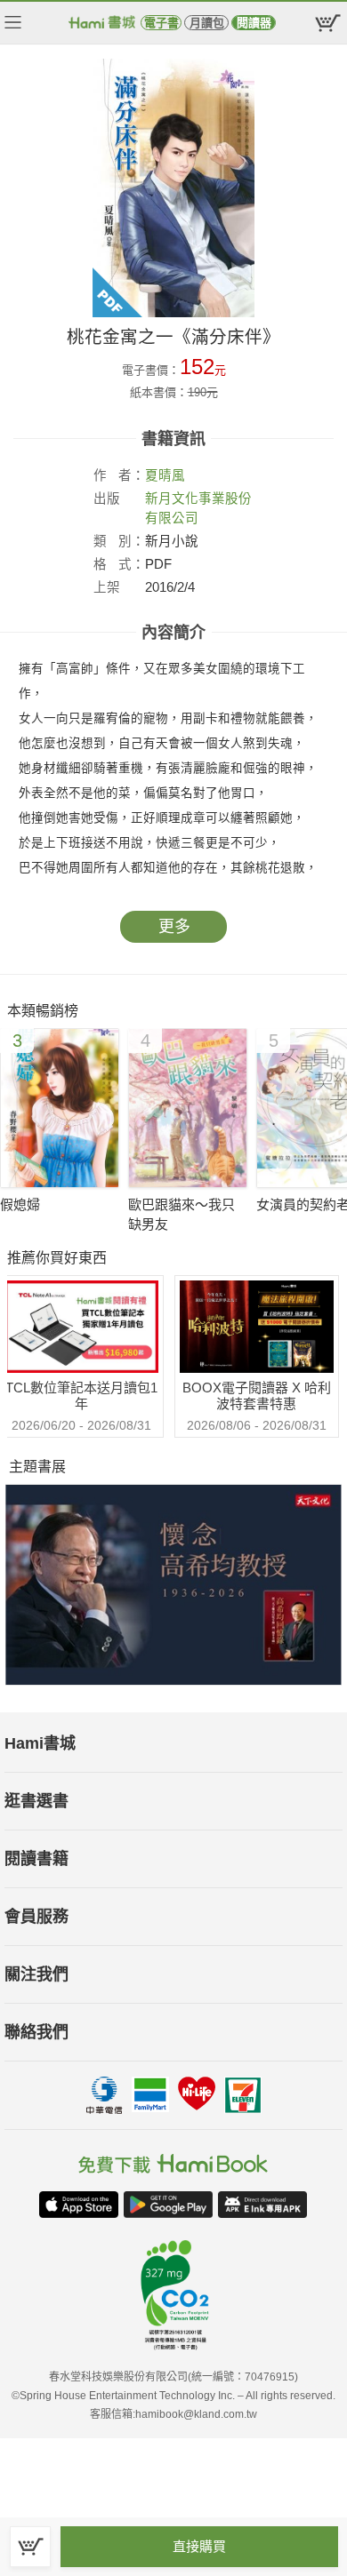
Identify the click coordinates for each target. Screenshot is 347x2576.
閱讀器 (254, 23)
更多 (174, 927)
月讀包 (207, 23)
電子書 (161, 23)
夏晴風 (165, 475)
